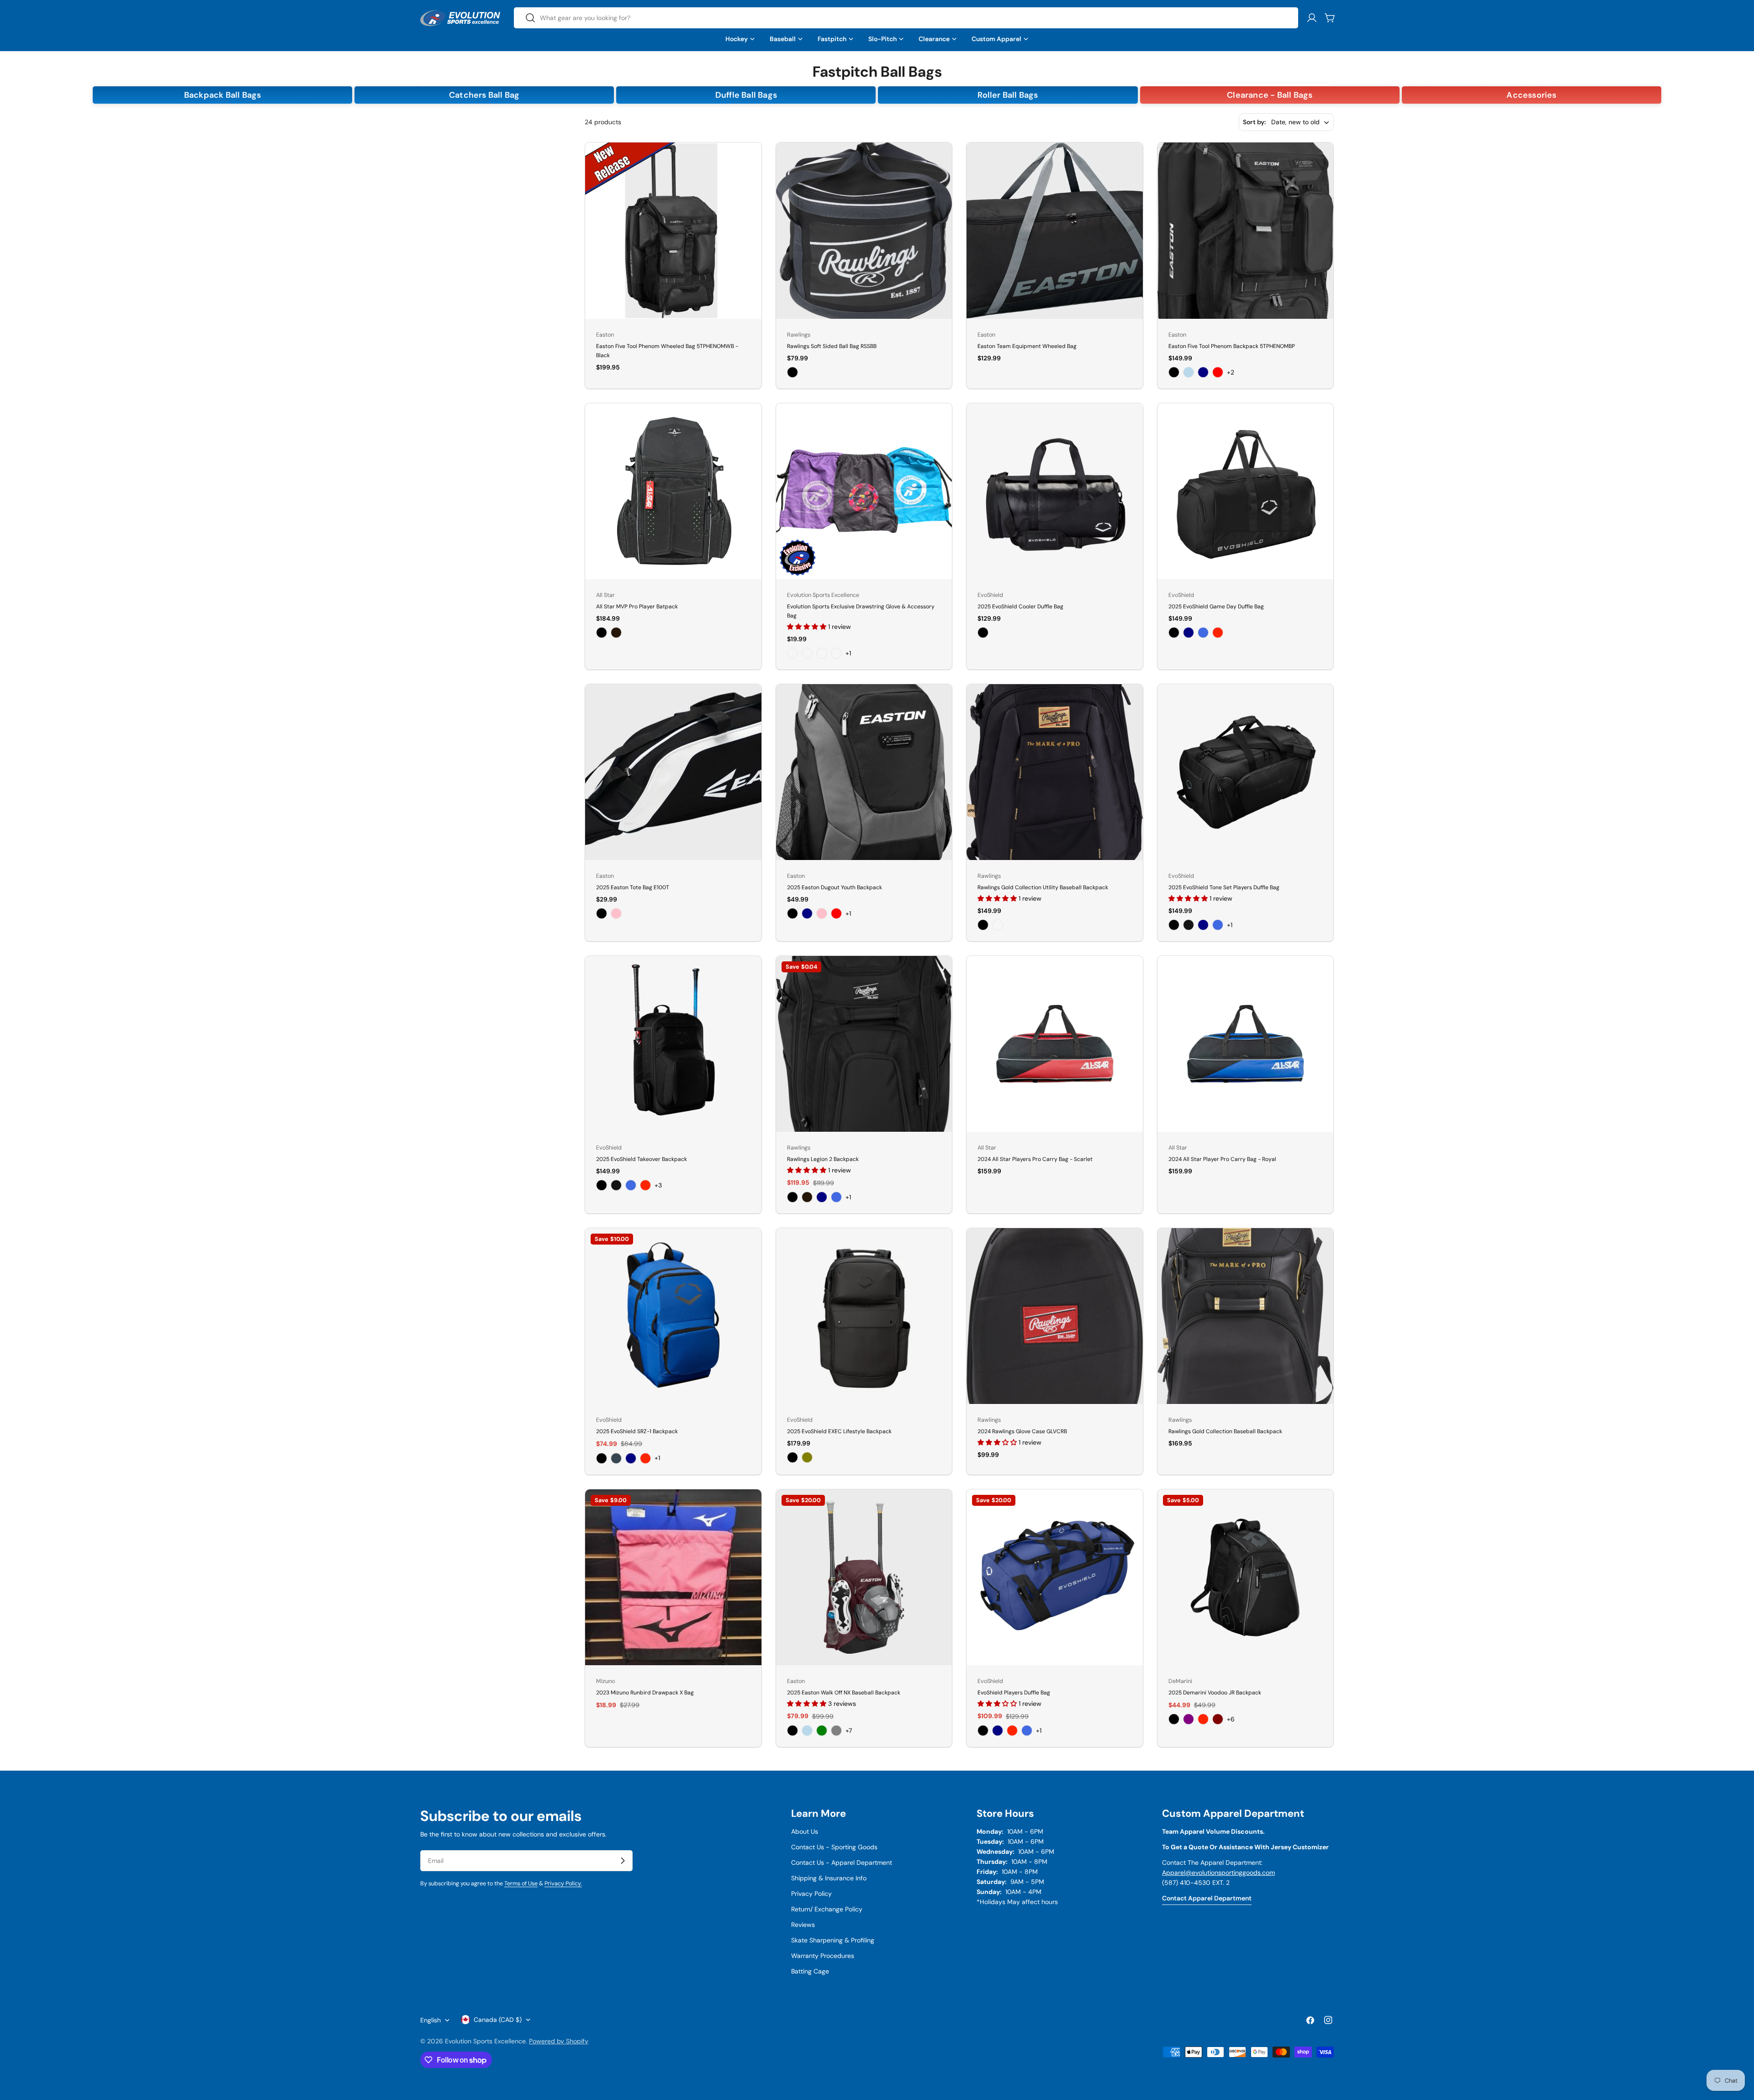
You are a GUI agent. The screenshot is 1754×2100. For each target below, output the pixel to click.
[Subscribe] (623, 1861)
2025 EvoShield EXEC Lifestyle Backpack (839, 1431)
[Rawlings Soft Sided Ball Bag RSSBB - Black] (792, 372)
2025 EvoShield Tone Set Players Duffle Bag (1224, 887)
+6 (1231, 1719)
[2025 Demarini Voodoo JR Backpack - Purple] (1189, 1719)
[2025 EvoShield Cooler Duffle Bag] (1055, 491)
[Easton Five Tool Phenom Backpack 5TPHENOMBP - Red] (1218, 372)
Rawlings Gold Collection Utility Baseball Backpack (1043, 887)
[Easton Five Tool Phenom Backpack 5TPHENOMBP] (1246, 231)
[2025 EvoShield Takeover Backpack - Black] (602, 1185)
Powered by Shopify (559, 2041)
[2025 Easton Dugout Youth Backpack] (864, 772)
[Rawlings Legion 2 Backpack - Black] (792, 1197)
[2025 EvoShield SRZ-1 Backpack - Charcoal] (616, 1458)
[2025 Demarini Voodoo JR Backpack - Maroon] (1218, 1719)
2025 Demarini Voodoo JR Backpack (1215, 1693)
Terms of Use (521, 1884)
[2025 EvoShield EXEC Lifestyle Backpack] (864, 1316)
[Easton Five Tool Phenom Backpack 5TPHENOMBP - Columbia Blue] (1189, 372)
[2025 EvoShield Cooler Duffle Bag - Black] (983, 633)
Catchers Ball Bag (484, 95)
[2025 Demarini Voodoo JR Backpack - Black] (1174, 1719)
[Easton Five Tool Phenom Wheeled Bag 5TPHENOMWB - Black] (673, 231)
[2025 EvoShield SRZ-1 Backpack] (673, 1316)
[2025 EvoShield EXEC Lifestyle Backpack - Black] (792, 1457)
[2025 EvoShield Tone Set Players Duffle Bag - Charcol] (1189, 925)
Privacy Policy (811, 1894)
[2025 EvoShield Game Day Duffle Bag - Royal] (1203, 633)
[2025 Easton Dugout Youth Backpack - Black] (792, 913)
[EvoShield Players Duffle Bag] (1055, 1578)
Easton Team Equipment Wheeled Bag (1027, 346)
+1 (848, 653)
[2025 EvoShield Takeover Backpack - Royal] (631, 1185)
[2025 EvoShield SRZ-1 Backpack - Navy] (631, 1458)
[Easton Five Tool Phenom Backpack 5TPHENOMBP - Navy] (1203, 372)
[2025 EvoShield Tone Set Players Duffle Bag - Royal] (1218, 925)
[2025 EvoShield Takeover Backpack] (673, 1044)
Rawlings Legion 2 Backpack (823, 1159)
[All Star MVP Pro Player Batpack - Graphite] (616, 633)
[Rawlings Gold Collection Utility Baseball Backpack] (1055, 772)
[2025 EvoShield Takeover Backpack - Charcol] (616, 1185)
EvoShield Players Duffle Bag (1014, 1693)
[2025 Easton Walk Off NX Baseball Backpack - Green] (822, 1731)
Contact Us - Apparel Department (842, 1863)
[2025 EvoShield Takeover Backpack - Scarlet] (645, 1185)
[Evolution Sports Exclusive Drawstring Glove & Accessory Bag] (864, 491)
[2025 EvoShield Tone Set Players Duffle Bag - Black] (1174, 925)
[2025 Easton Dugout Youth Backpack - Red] (836, 913)
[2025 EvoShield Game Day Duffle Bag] (1246, 491)
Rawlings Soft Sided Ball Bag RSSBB (832, 346)
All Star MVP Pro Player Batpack (637, 607)
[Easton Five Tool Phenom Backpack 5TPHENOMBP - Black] (1174, 372)
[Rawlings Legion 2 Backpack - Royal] (836, 1197)
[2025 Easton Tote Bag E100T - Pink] (616, 913)
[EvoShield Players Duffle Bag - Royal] (1027, 1731)
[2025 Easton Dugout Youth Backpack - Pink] (822, 913)
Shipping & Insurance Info (829, 1878)
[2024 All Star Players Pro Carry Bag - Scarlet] (1055, 1044)
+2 (1231, 372)
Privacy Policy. (563, 1884)
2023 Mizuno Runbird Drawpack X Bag (645, 1693)
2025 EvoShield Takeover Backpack (642, 1159)
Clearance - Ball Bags (1270, 95)
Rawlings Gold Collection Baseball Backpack (1225, 1431)
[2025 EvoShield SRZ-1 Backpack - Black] (602, 1458)
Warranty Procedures (823, 1956)
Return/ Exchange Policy (827, 1909)
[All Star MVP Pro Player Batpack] (673, 491)
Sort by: (1254, 122)
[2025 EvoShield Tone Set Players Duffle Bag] (1246, 772)
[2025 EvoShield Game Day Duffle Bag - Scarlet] (1218, 633)
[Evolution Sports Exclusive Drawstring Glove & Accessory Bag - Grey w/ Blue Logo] (807, 653)
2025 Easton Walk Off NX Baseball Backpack (844, 1693)
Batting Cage (810, 1971)
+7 (849, 1731)
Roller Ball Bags (1008, 95)
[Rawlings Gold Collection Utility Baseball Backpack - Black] (983, 925)
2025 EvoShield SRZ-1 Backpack (637, 1431)
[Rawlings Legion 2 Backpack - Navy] (822, 1197)
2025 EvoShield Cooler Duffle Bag (1020, 607)
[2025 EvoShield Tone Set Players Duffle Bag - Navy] (1203, 925)
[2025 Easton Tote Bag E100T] (673, 772)
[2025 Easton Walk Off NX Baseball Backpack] (864, 1578)
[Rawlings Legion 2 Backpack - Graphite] (807, 1197)
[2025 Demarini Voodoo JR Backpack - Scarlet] (1203, 1719)
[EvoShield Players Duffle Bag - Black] (983, 1731)
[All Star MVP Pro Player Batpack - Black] (602, 633)
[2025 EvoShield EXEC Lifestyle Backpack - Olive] (807, 1457)
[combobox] (906, 18)
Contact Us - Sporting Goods (834, 1847)
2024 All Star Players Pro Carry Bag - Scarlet (1035, 1159)
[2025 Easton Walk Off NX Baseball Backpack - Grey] (836, 1731)
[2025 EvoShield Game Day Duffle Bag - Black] (1174, 633)
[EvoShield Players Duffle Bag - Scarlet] (1012, 1731)
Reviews (803, 1925)
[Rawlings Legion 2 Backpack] (864, 1044)
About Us (805, 1831)
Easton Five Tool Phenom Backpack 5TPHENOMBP (1232, 346)
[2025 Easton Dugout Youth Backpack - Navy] (807, 913)
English (431, 2020)
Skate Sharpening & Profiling (833, 1940)
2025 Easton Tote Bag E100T (633, 887)
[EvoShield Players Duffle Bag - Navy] (998, 1731)
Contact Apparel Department (1207, 1898)
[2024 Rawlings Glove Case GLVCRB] (1055, 1316)
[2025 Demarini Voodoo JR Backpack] (1246, 1578)
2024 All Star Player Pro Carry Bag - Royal (1222, 1159)
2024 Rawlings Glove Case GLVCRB (1022, 1431)
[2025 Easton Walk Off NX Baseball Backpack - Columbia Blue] (807, 1731)
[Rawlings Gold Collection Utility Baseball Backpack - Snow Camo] (998, 925)
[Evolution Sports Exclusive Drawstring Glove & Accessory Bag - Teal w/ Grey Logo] (836, 653)
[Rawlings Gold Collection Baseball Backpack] (1246, 1316)
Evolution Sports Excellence (485, 2041)
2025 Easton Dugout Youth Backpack (835, 887)
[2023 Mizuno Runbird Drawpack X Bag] (673, 1578)
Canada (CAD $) (498, 2020)
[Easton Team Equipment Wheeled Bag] (1055, 231)
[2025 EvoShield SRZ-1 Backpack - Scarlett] (645, 1458)
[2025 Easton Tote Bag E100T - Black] (602, 913)
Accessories (1531, 95)
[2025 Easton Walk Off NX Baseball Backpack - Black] (792, 1731)
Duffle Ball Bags (746, 95)
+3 (658, 1185)
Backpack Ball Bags (223, 95)
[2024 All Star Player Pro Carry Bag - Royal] (1246, 1044)
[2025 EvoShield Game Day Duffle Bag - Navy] (1189, 633)
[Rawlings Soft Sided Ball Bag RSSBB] (864, 231)
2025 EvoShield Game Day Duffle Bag (1216, 607)
